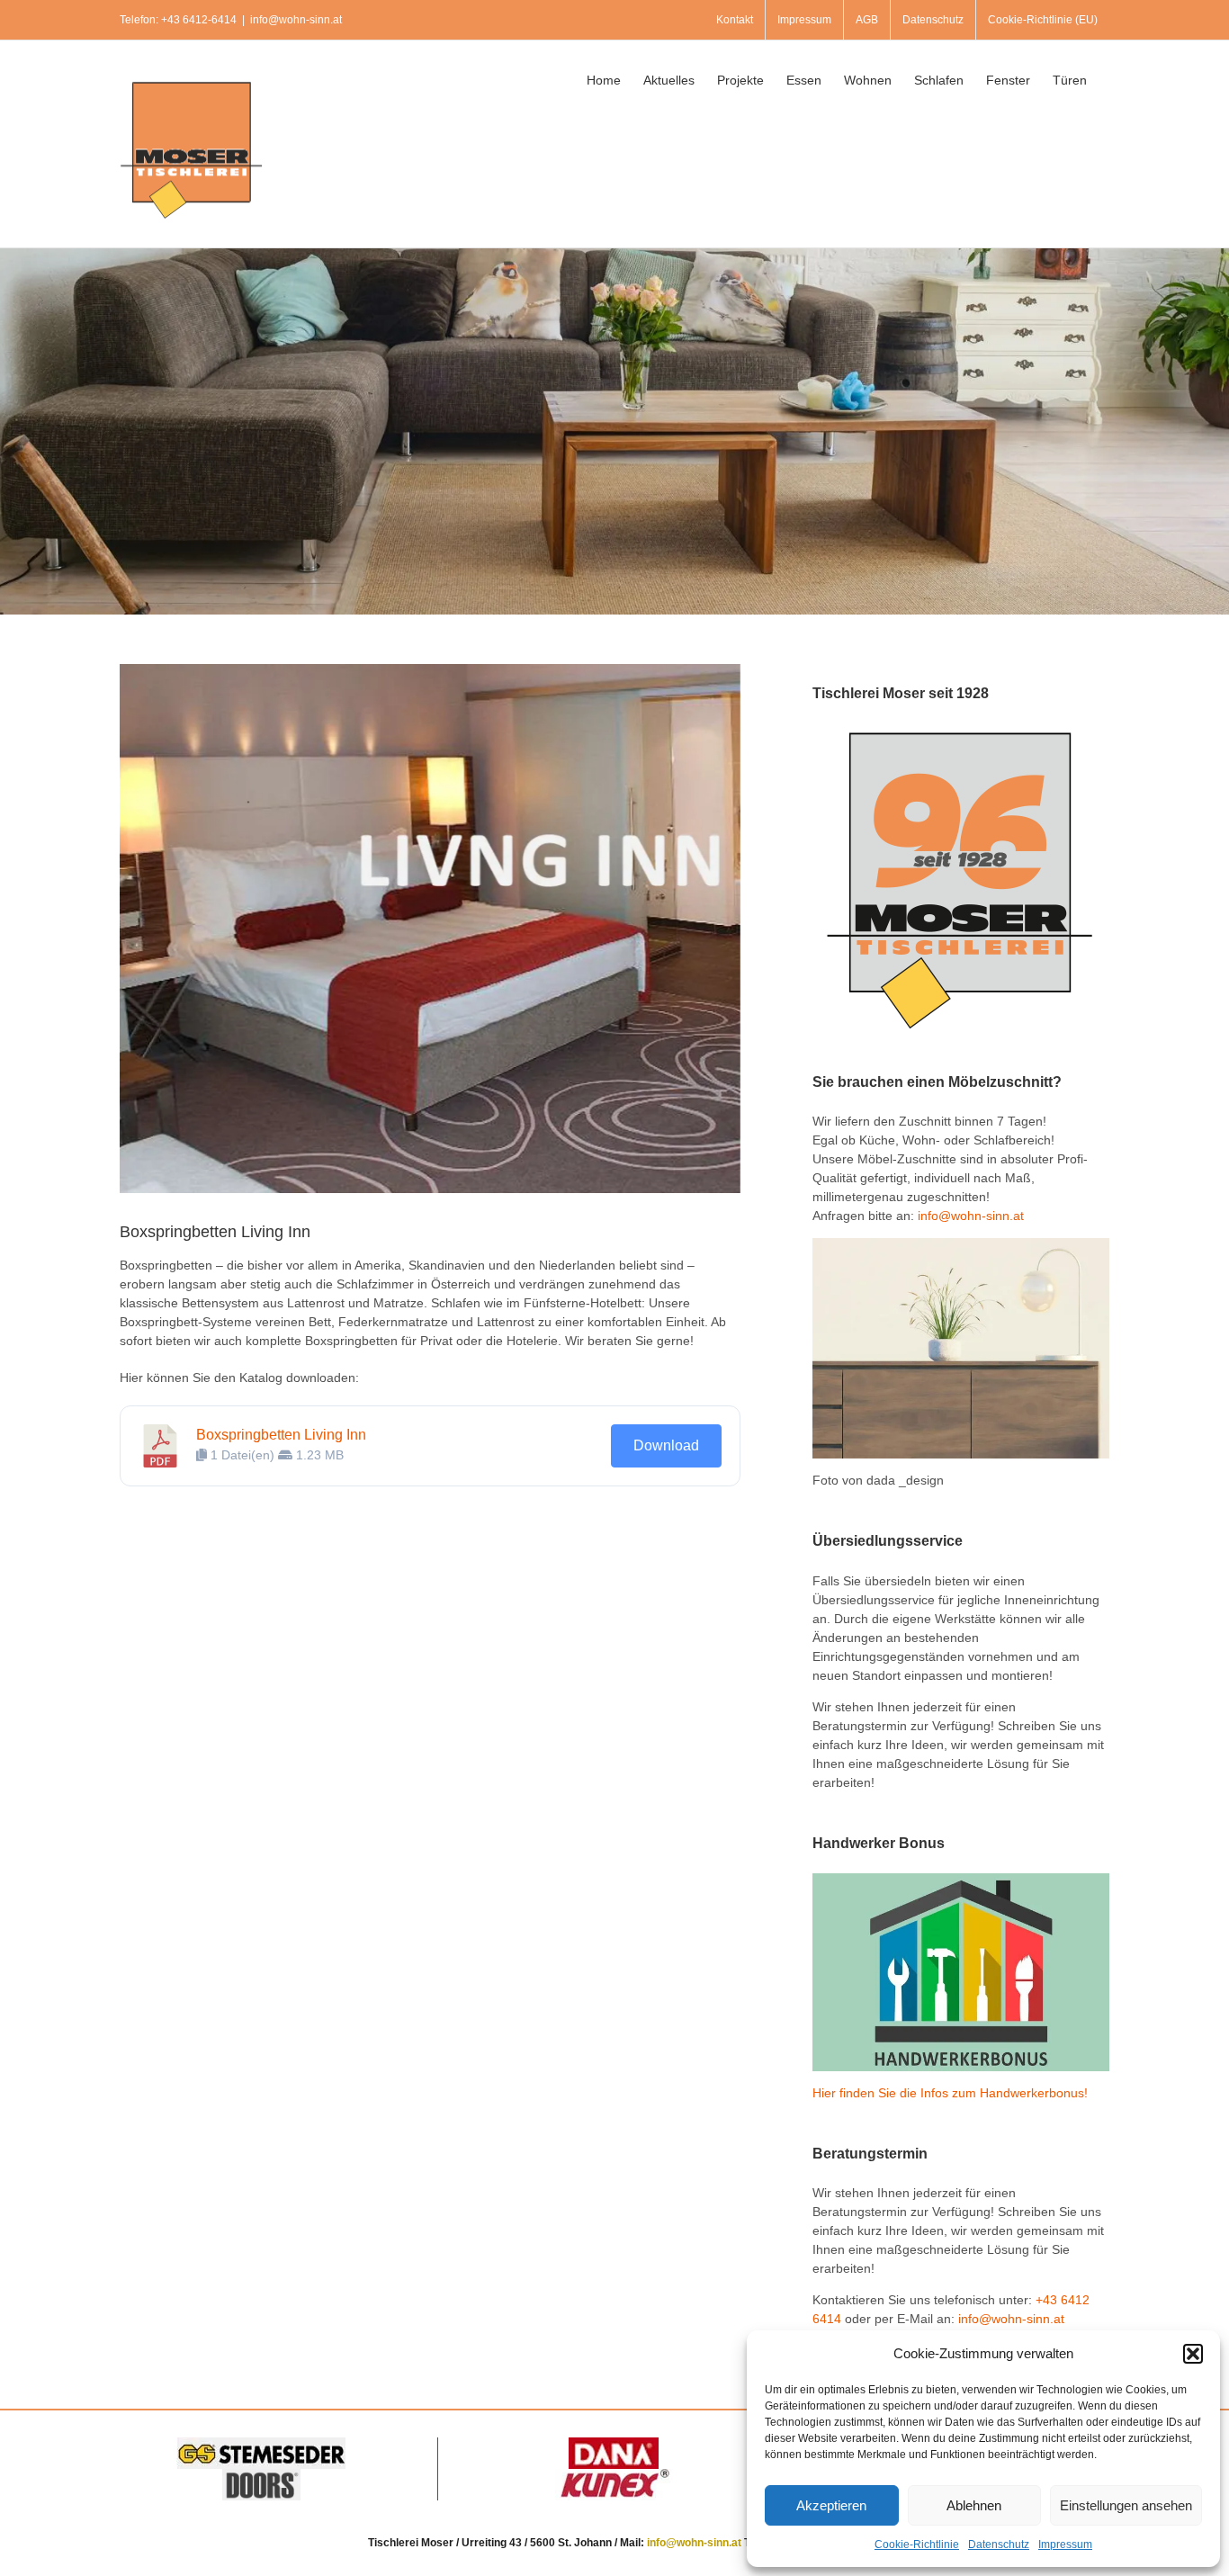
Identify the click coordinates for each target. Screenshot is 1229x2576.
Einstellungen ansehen (1126, 2505)
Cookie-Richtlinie (917, 2545)
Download (666, 1445)
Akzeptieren (831, 2505)
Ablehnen (974, 2505)
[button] (1193, 2354)
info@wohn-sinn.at (296, 20)
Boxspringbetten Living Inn (281, 1435)
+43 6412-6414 (199, 20)
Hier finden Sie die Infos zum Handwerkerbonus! (950, 2093)
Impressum (1065, 2545)
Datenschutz (999, 2545)
